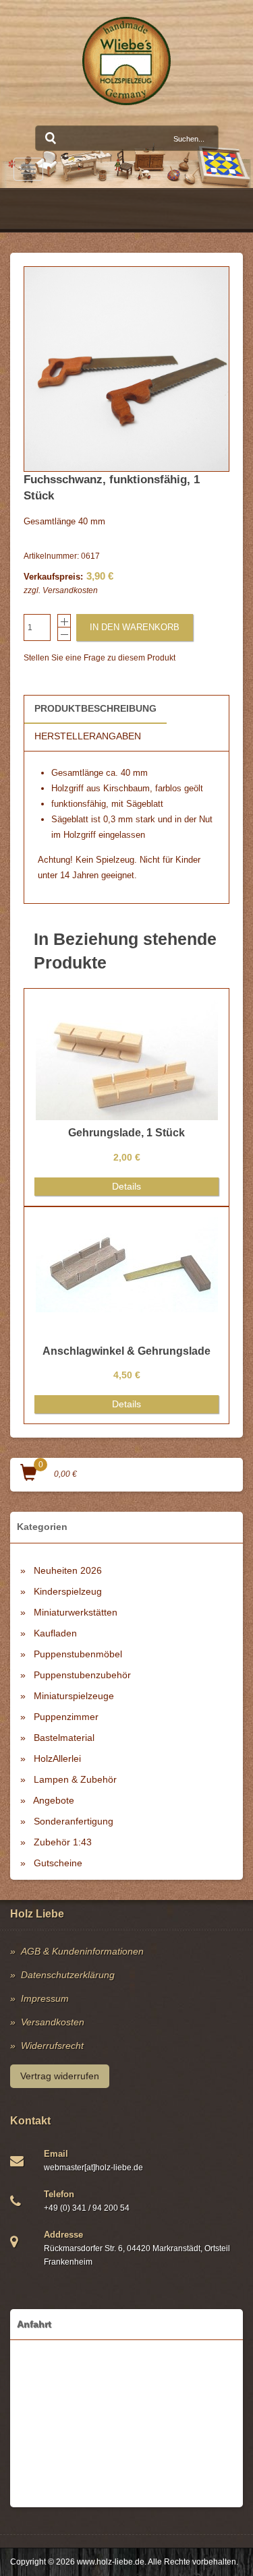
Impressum (45, 1998)
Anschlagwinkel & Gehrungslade (126, 1351)
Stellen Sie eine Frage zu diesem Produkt (100, 658)
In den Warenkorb (135, 627)
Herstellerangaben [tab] (88, 736)
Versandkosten (70, 590)
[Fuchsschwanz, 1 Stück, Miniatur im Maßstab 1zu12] (126, 369)
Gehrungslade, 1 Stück (126, 1133)
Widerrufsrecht (52, 2046)
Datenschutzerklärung (68, 1975)
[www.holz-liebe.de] (126, 61)
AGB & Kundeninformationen (82, 1951)
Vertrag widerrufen (60, 2076)
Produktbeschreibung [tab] (95, 708)
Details (126, 1186)
